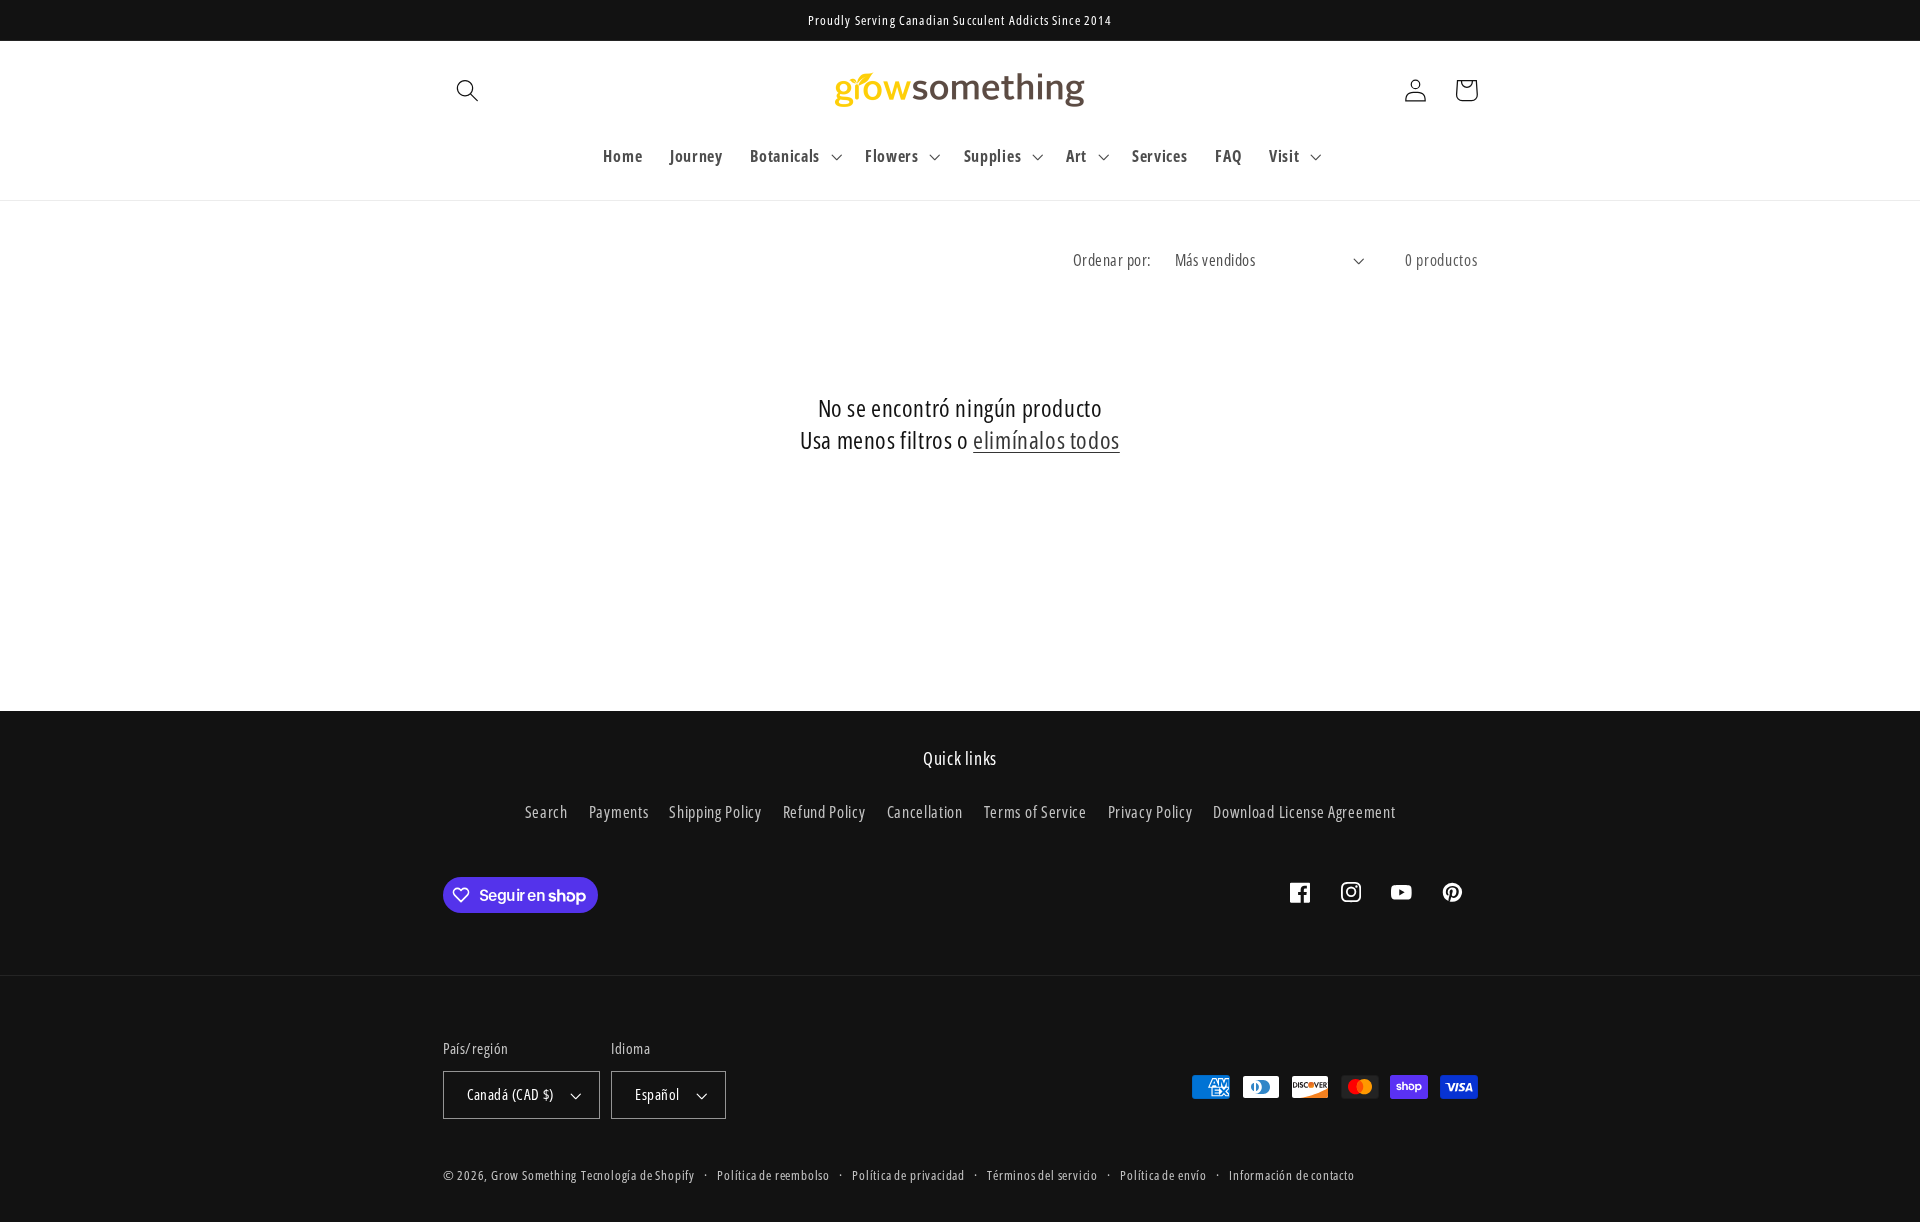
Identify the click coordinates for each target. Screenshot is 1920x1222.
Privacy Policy (1150, 812)
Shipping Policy (715, 812)
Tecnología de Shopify (638, 1175)
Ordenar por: (1112, 260)
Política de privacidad (908, 1175)
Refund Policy (824, 812)
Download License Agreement (1304, 812)
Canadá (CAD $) (510, 1094)
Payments (619, 812)
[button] (468, 90)
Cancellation (925, 812)
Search (546, 812)
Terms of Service (1035, 812)
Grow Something (534, 1175)
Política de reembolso (773, 1175)
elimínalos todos (1046, 439)
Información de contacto (1292, 1175)
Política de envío (1163, 1175)
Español (657, 1094)
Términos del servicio (1042, 1175)
